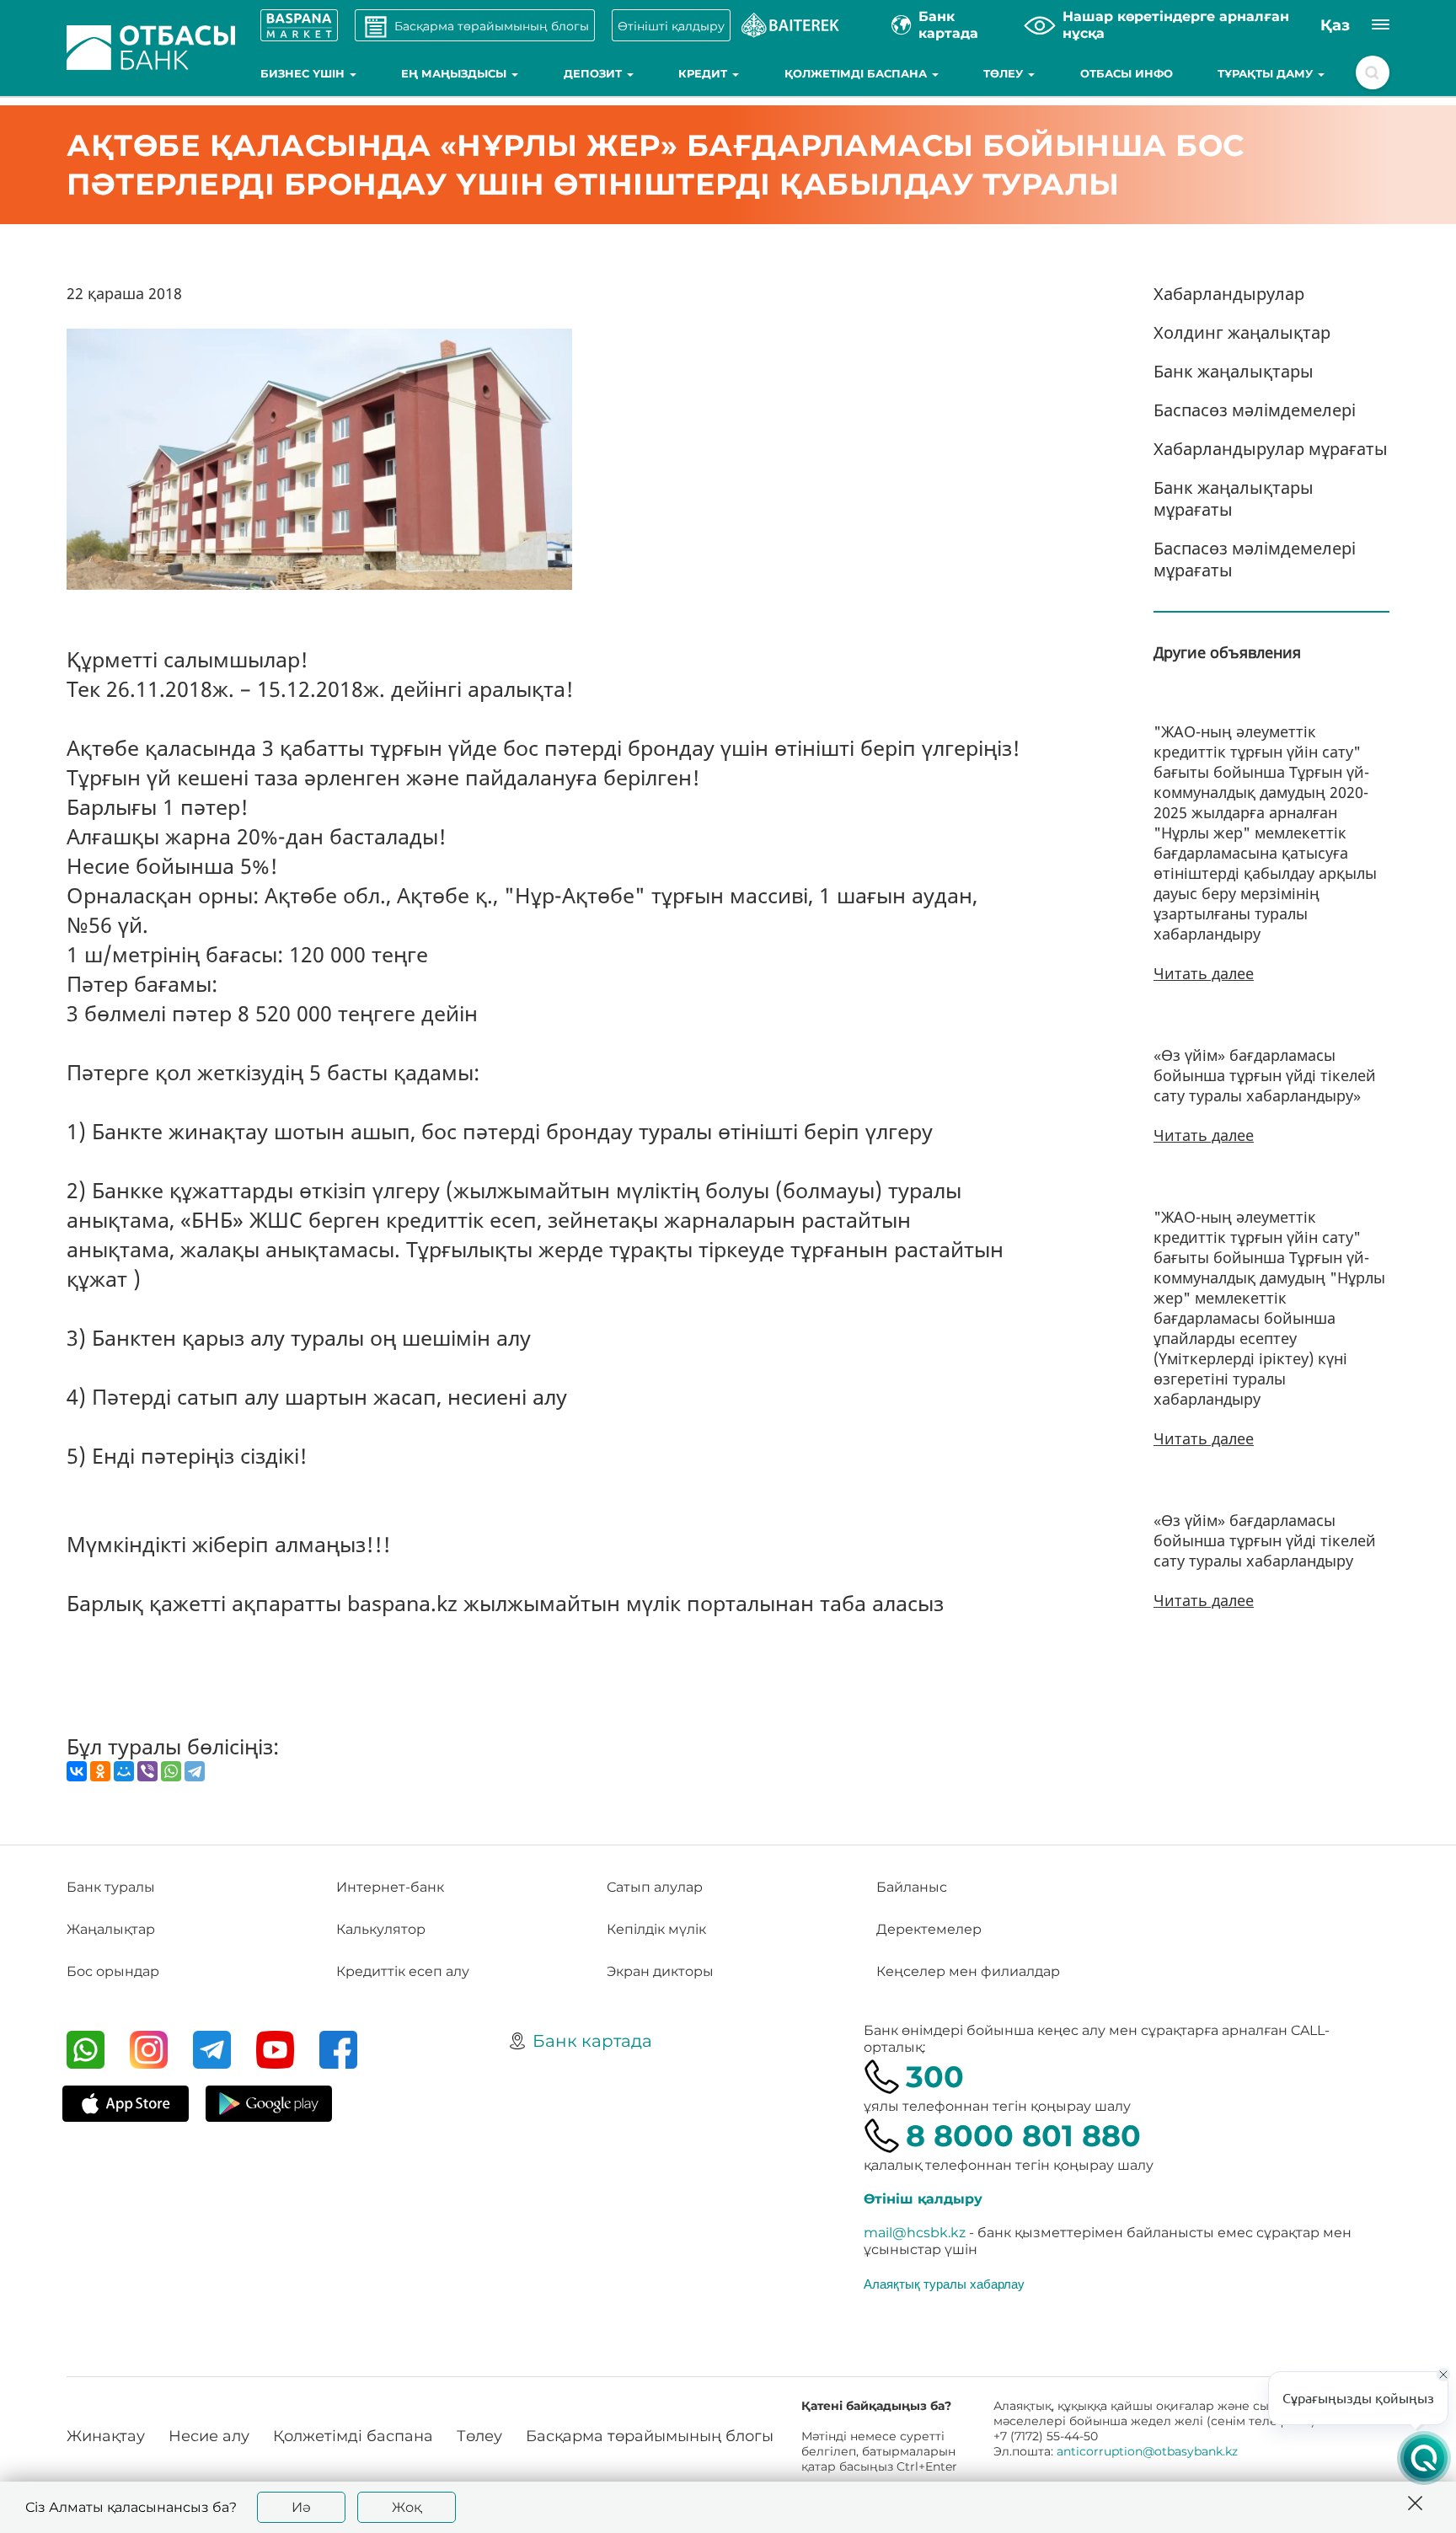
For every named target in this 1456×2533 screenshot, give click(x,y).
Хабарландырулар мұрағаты (1271, 449)
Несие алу (209, 2436)
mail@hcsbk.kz (915, 2233)
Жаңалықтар (111, 1929)
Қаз (1335, 25)
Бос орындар (113, 1971)
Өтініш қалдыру (923, 2199)
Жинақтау (106, 2436)
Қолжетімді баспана (857, 73)
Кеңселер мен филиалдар (968, 1971)
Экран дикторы (660, 1971)
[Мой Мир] (124, 1771)
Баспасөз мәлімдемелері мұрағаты (1255, 559)
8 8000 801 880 (1023, 2136)
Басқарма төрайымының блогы (650, 2436)
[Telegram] (195, 1771)
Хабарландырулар (1229, 294)
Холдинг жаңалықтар (1242, 332)
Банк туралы (111, 1887)
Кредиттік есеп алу (403, 1971)
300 (935, 2077)
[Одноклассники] (100, 1771)
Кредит (704, 73)
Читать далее (1204, 973)
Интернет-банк (390, 1887)
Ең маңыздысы (455, 73)
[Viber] (147, 1771)
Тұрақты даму (1267, 73)
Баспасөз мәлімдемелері (1255, 410)
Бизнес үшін (304, 73)
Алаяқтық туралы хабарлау (944, 2284)
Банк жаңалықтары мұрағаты (1234, 498)
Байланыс (912, 1887)
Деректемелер (929, 1929)
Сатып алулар (655, 1887)
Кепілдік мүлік (656, 1929)
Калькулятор (381, 1929)
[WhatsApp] (171, 1771)
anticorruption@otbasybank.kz (1147, 2451)
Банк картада (592, 2041)
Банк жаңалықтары (1234, 371)
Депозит (594, 73)
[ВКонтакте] (77, 1771)
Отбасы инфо (1127, 73)
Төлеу (1005, 73)
